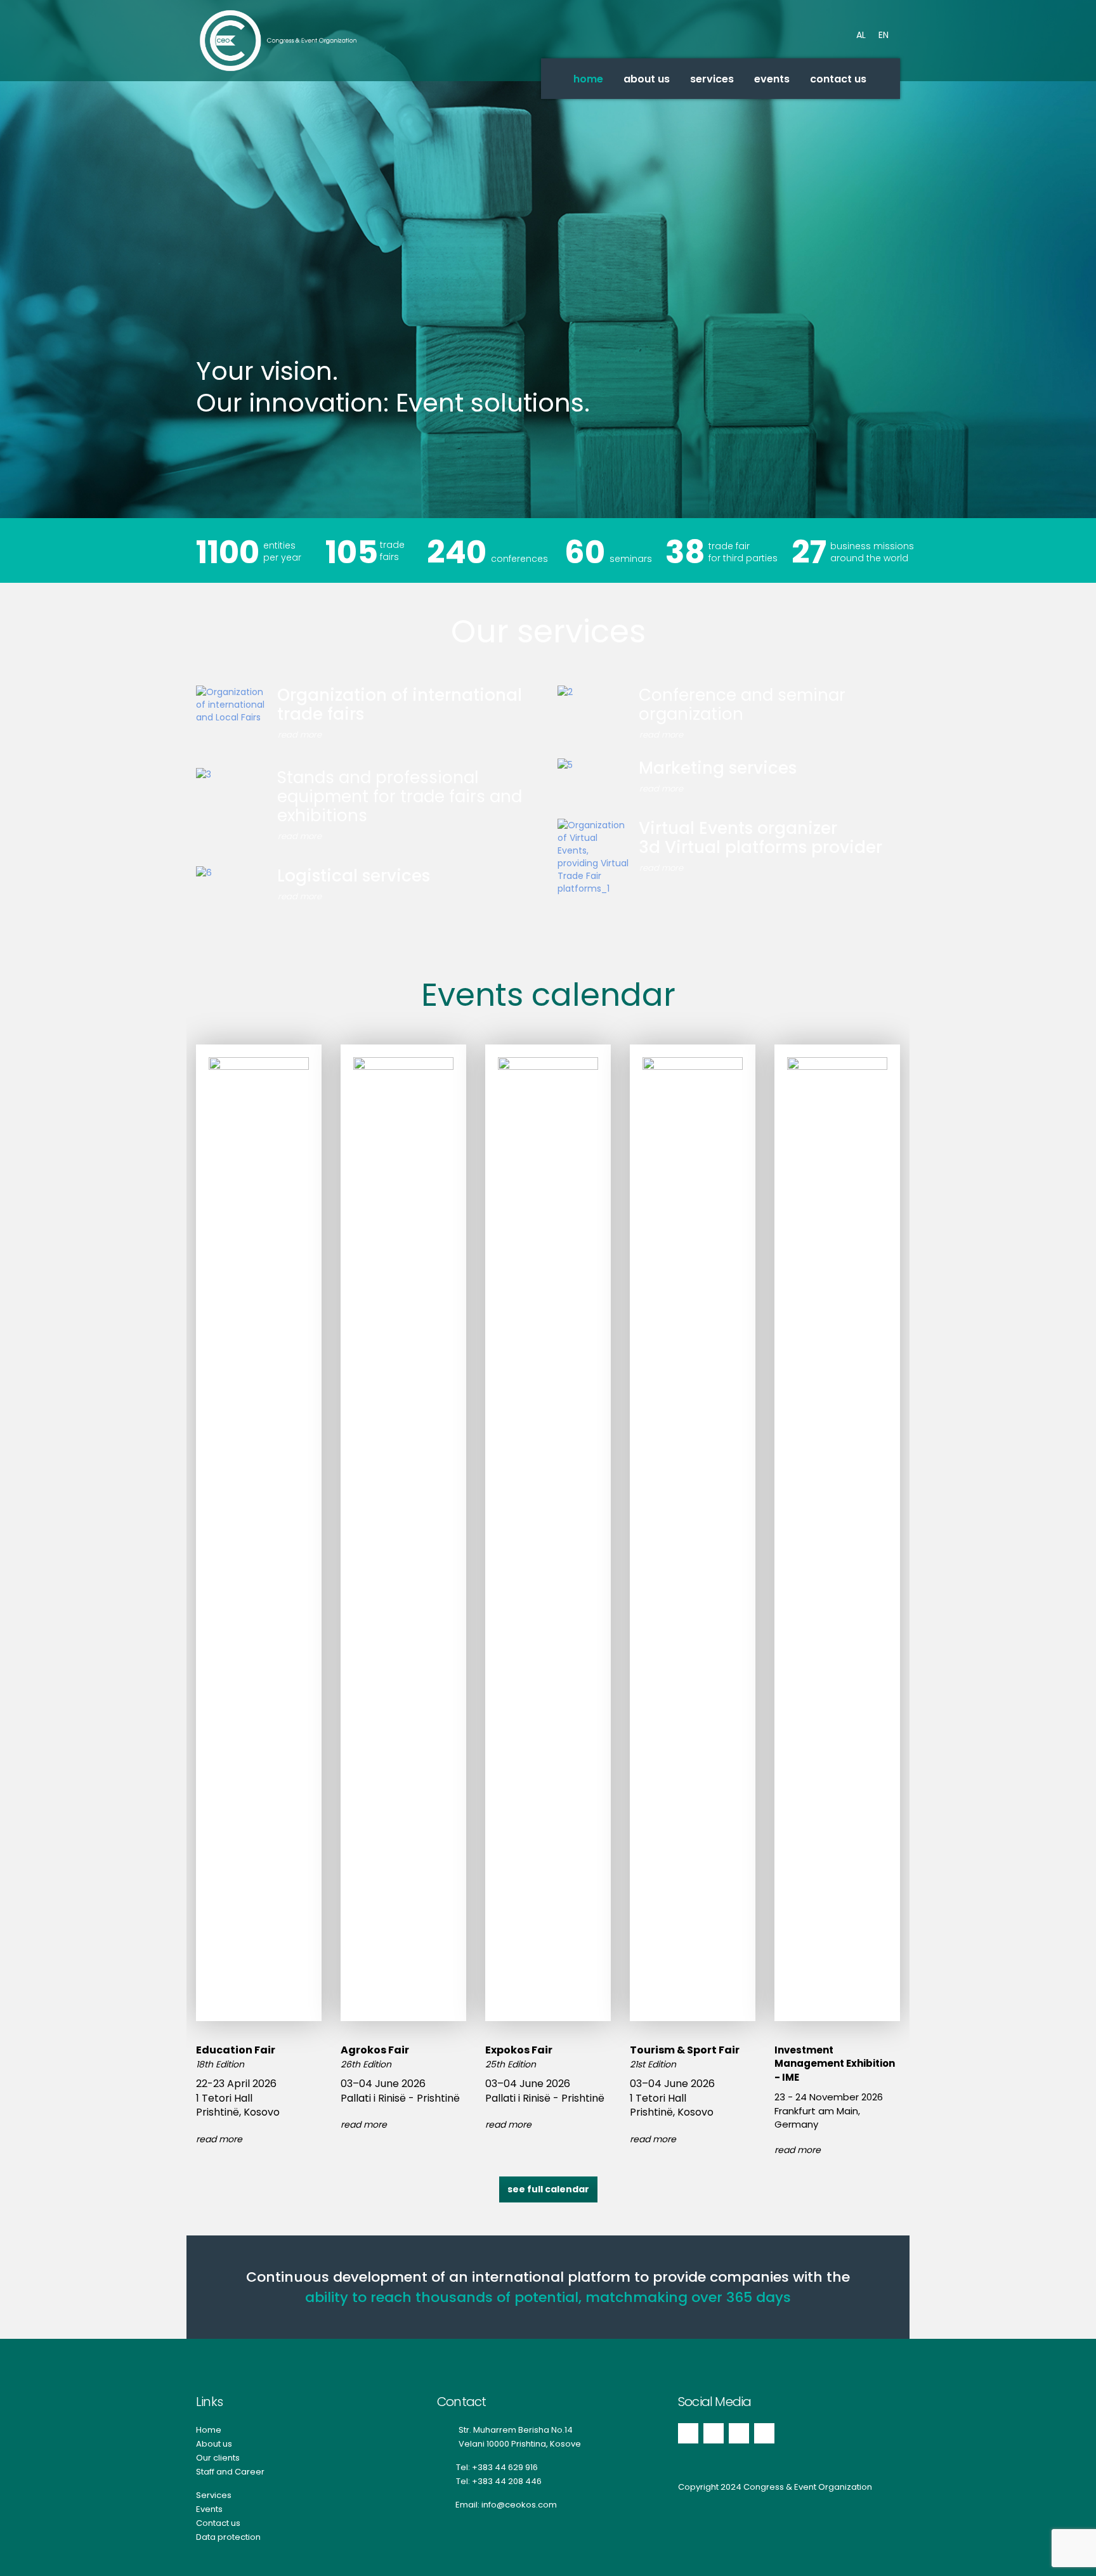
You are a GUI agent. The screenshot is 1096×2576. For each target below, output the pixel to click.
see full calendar (548, 2189)
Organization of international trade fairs (400, 705)
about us (647, 79)
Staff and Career (230, 2472)
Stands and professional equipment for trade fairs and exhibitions (400, 797)
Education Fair (236, 2050)
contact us (838, 79)
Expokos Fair (519, 2050)
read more (300, 735)
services (712, 79)
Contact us (218, 2523)
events (772, 79)
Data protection (228, 2537)
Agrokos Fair (375, 2050)
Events (209, 2509)
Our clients (218, 2458)
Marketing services (718, 768)
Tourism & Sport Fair (685, 2050)
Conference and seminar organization (742, 705)
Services (214, 2495)
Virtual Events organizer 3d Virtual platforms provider (760, 838)
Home (209, 2430)
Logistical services (354, 876)
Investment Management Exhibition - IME (835, 2064)
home (588, 79)
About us (214, 2444)
